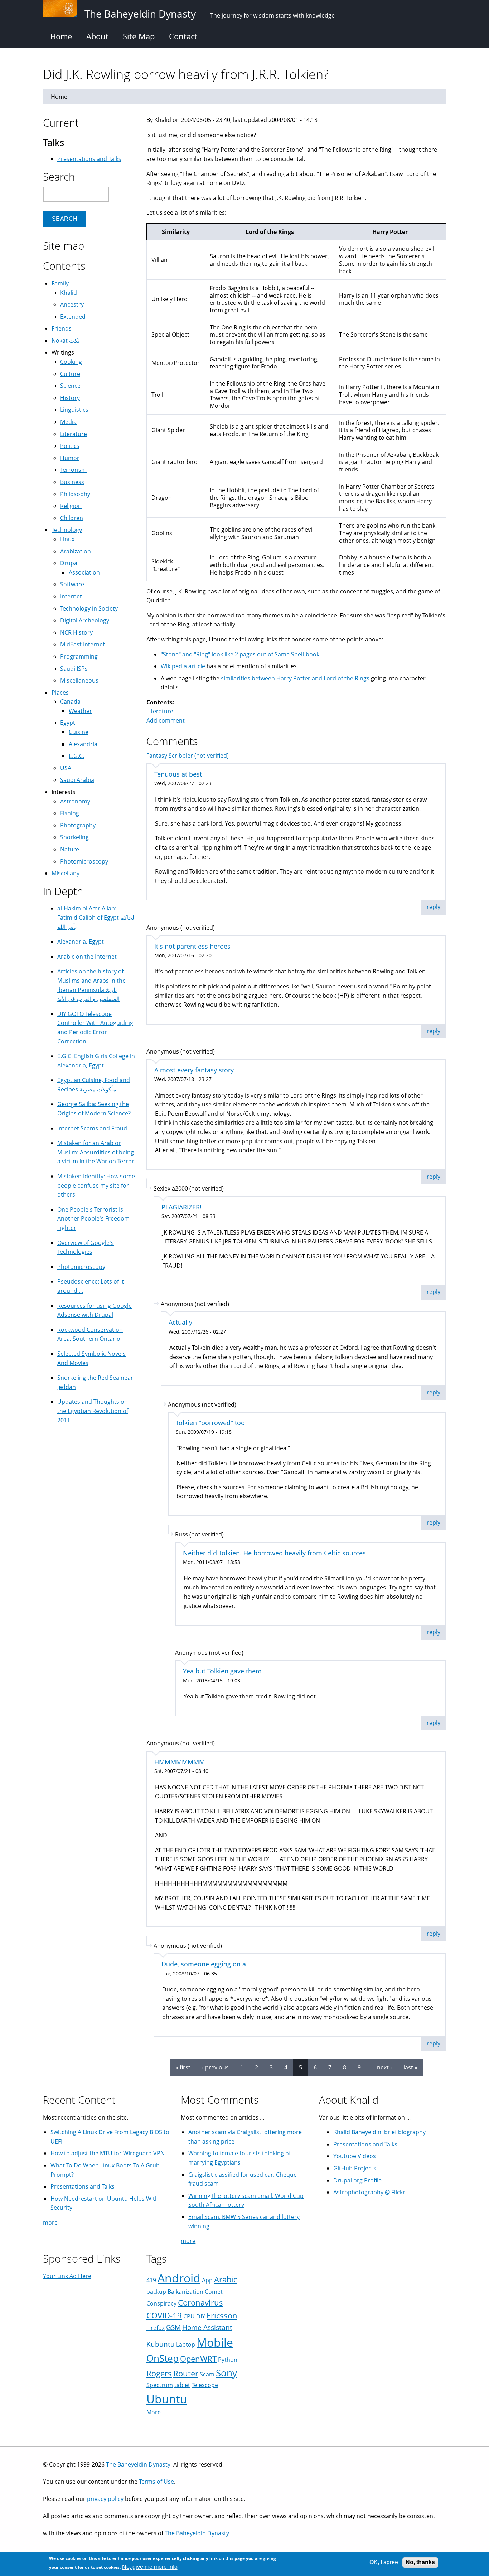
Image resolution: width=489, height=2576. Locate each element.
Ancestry (72, 304)
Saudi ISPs (74, 669)
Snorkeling (74, 837)
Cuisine (79, 732)
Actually (180, 1322)
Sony (226, 2373)
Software (72, 584)
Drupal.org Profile (357, 2180)
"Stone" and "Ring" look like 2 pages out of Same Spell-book (240, 654)
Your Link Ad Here (67, 2276)
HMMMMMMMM (180, 1762)
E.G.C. (76, 756)
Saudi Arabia (77, 780)
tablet (182, 2385)
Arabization (76, 551)
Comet (214, 2292)
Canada (70, 702)
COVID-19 (164, 2315)
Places (60, 693)
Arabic (226, 2279)
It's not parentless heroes (192, 946)
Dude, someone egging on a (204, 1964)
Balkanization (185, 2292)
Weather (80, 711)
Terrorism (73, 470)
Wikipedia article (183, 666)
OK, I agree (384, 2562)
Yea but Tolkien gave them (222, 1671)
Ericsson (222, 2315)
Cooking (71, 362)
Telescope (205, 2385)
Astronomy (75, 801)
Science (70, 386)
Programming (79, 656)
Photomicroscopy (84, 861)
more (50, 2223)
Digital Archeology (85, 620)
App (207, 2280)
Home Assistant (207, 2327)
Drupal (69, 563)
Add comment (166, 720)
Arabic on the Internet (87, 957)
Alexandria (83, 744)
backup (156, 2292)
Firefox (156, 2328)
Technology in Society (89, 608)
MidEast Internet (83, 644)
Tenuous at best (178, 774)
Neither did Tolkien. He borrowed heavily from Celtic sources (274, 1553)
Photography (78, 825)
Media (68, 422)
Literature (160, 711)
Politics (70, 446)
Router (186, 2373)
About (97, 36)
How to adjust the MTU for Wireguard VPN (108, 2153)
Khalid (69, 293)
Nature (70, 849)
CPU (189, 2316)
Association (84, 572)
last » (410, 2067)
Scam (207, 2374)
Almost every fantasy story (194, 1070)
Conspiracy (161, 2303)
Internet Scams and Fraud (92, 1128)
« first (183, 2067)
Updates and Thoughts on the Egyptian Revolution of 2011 (93, 1411)
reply (434, 907)
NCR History (76, 632)
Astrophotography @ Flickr (369, 2192)
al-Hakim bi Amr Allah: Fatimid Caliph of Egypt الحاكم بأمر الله (96, 917)
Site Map (139, 36)
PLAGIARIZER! (181, 1207)
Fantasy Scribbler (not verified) (188, 756)
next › (384, 2067)
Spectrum (160, 2385)
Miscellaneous (79, 680)
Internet (71, 596)
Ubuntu (167, 2399)
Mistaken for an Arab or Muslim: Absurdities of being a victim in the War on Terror (96, 1152)
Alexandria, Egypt (81, 942)
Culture (70, 374)
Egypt (68, 723)
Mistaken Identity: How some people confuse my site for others (96, 1185)
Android (179, 2278)
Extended (73, 317)
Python (228, 2360)
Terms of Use (156, 2482)
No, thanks (420, 2562)
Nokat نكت (66, 341)
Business (72, 482)
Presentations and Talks (89, 159)
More (154, 2412)
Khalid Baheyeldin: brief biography (379, 2132)
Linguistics (74, 410)
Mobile (215, 2342)
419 (151, 2280)
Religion (71, 506)
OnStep (163, 2358)
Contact (183, 36)
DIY (201, 2316)
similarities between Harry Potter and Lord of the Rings (295, 678)
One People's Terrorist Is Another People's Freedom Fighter (93, 1219)
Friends (62, 328)
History (70, 398)
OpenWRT (198, 2359)
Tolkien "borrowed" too (210, 1423)
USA (66, 768)
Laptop (186, 2345)
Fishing (70, 813)
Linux (67, 539)
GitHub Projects (355, 2168)
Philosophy (75, 494)
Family (60, 283)
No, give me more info (150, 2567)
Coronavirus (200, 2303)
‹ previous (215, 2067)
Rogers (159, 2373)
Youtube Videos (355, 2156)
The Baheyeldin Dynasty (138, 2464)
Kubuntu (161, 2344)
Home (61, 36)
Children (72, 518)
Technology (67, 530)
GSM (173, 2327)
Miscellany (66, 873)
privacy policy (105, 2499)
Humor (70, 458)
